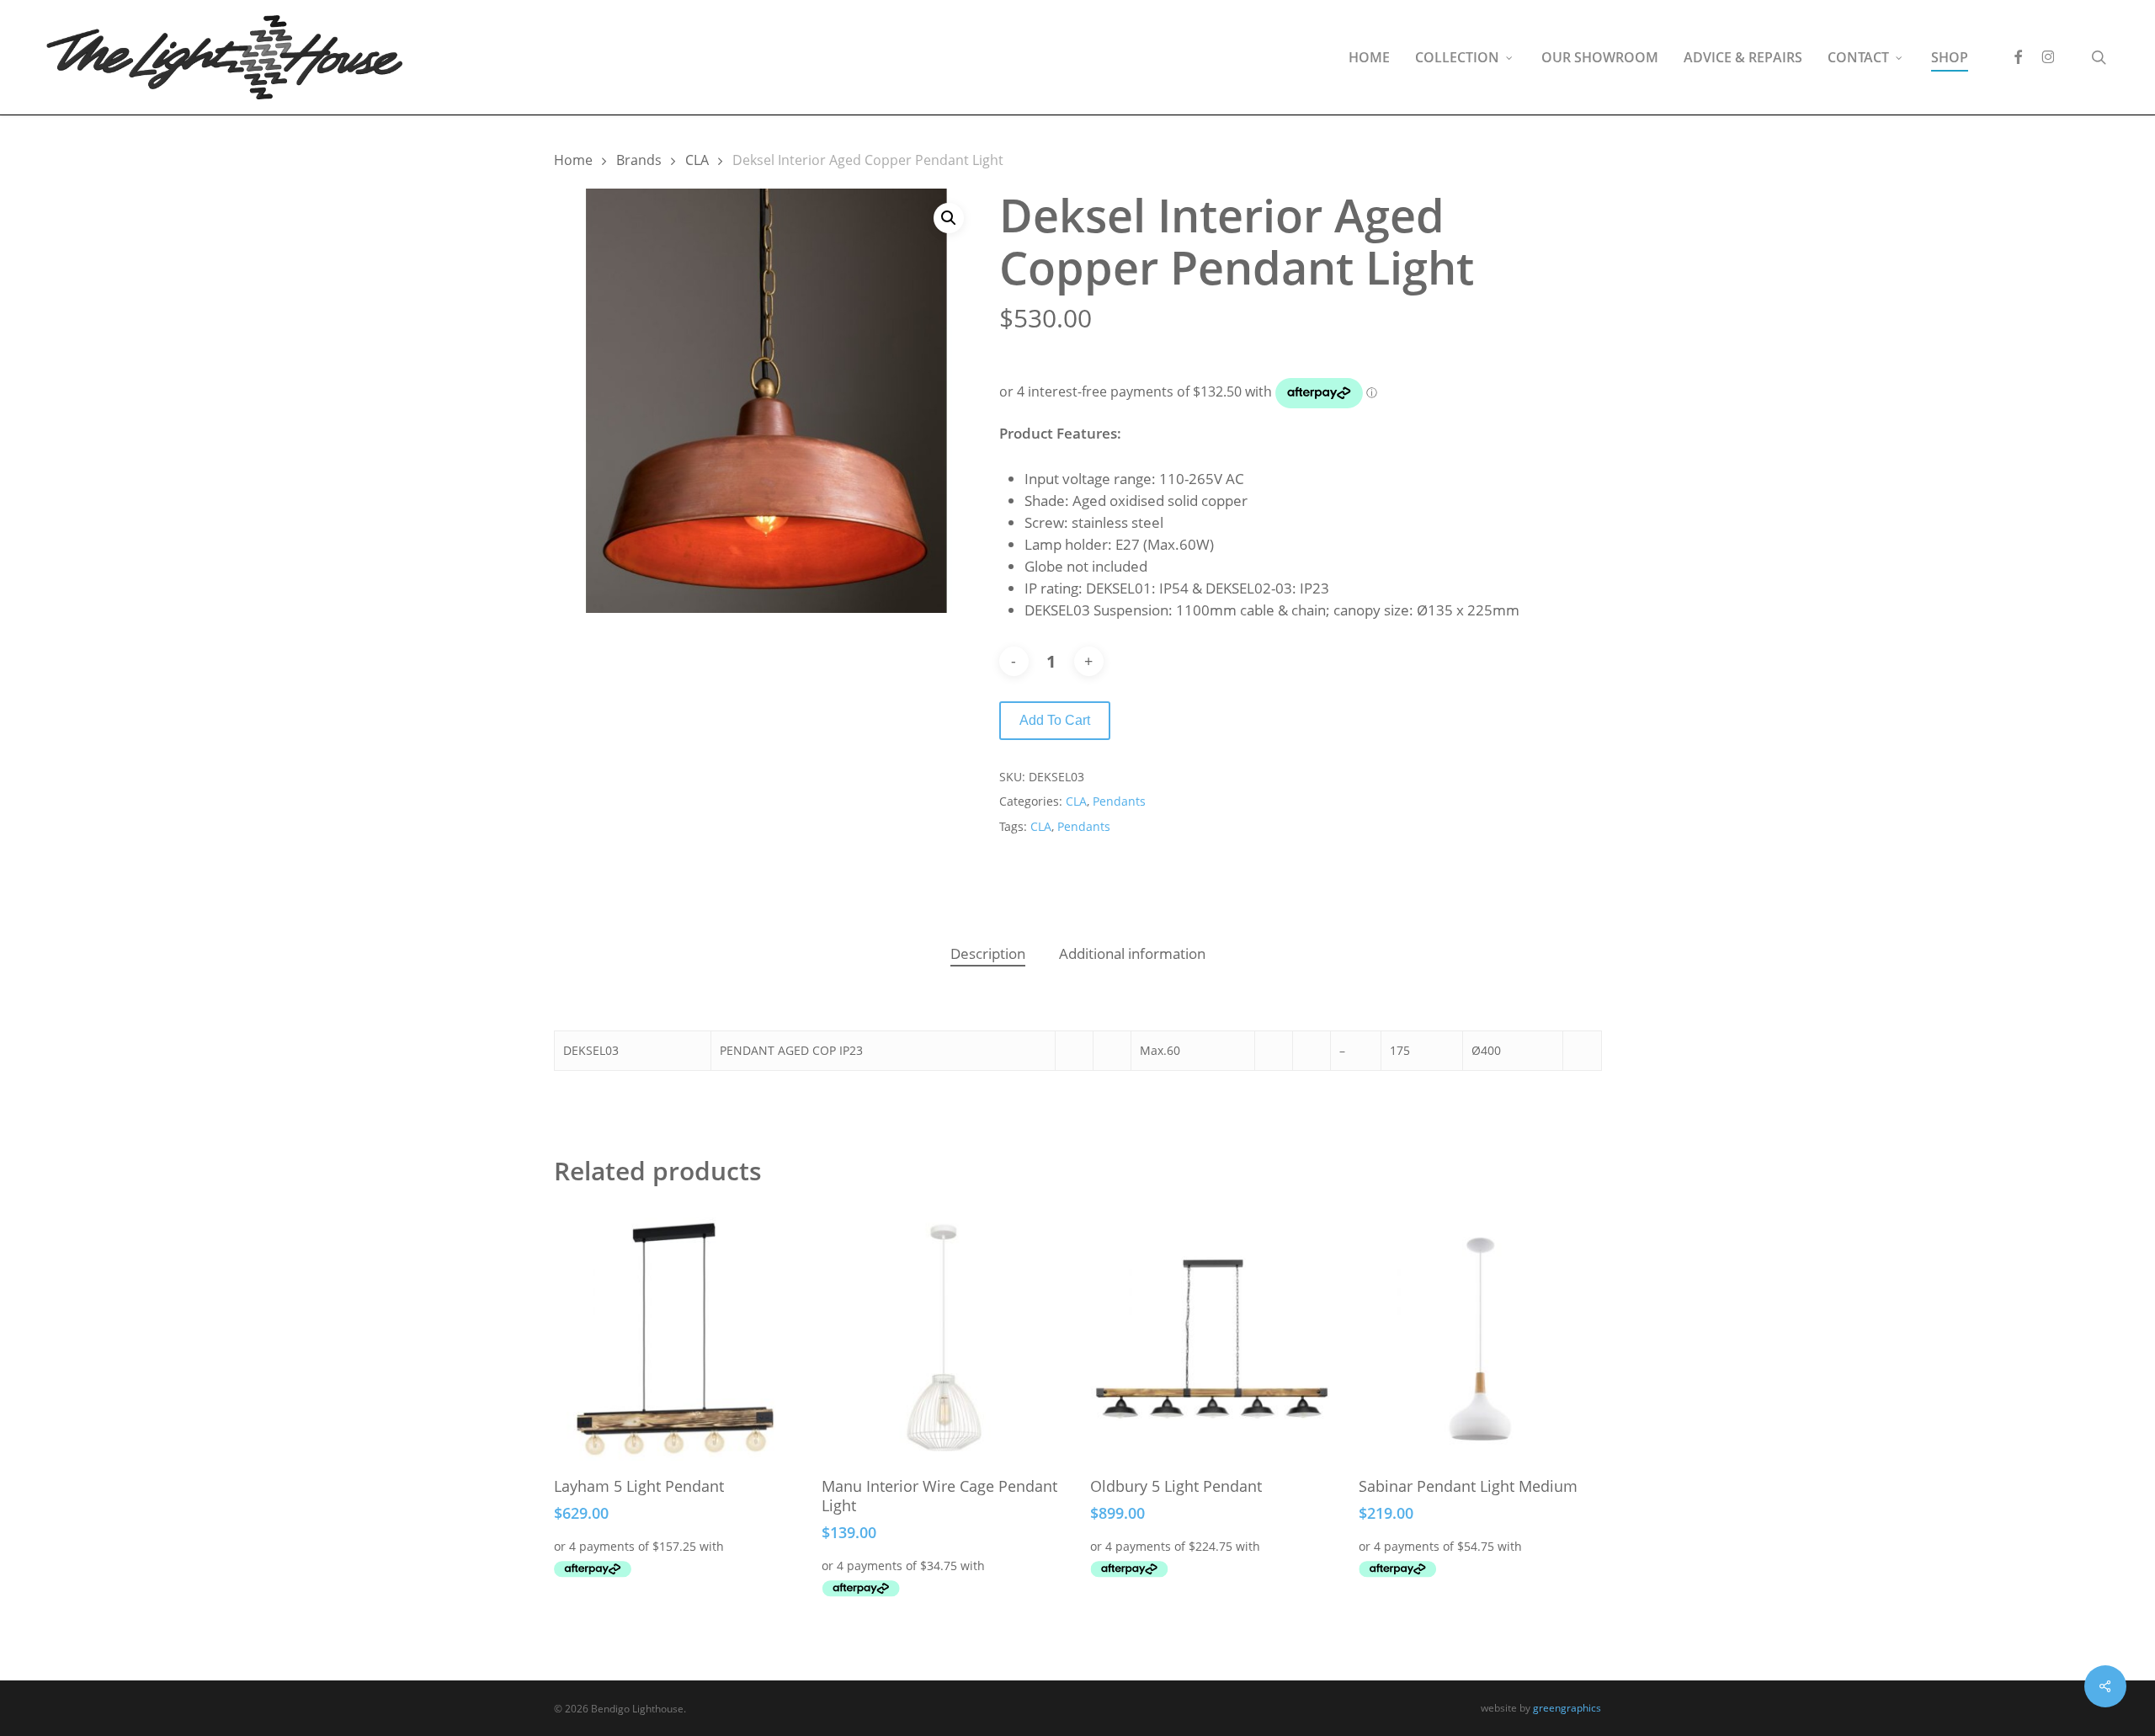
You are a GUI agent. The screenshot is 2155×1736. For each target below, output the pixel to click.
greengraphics (1567, 1708)
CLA (697, 160)
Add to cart (1055, 720)
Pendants (1119, 801)
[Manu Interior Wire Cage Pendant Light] (943, 1339)
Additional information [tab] (1132, 953)
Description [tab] (988, 953)
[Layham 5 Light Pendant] (676, 1339)
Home (573, 160)
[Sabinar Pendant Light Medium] (1480, 1339)
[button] (949, 218)
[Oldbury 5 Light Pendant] (1212, 1339)
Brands (639, 160)
